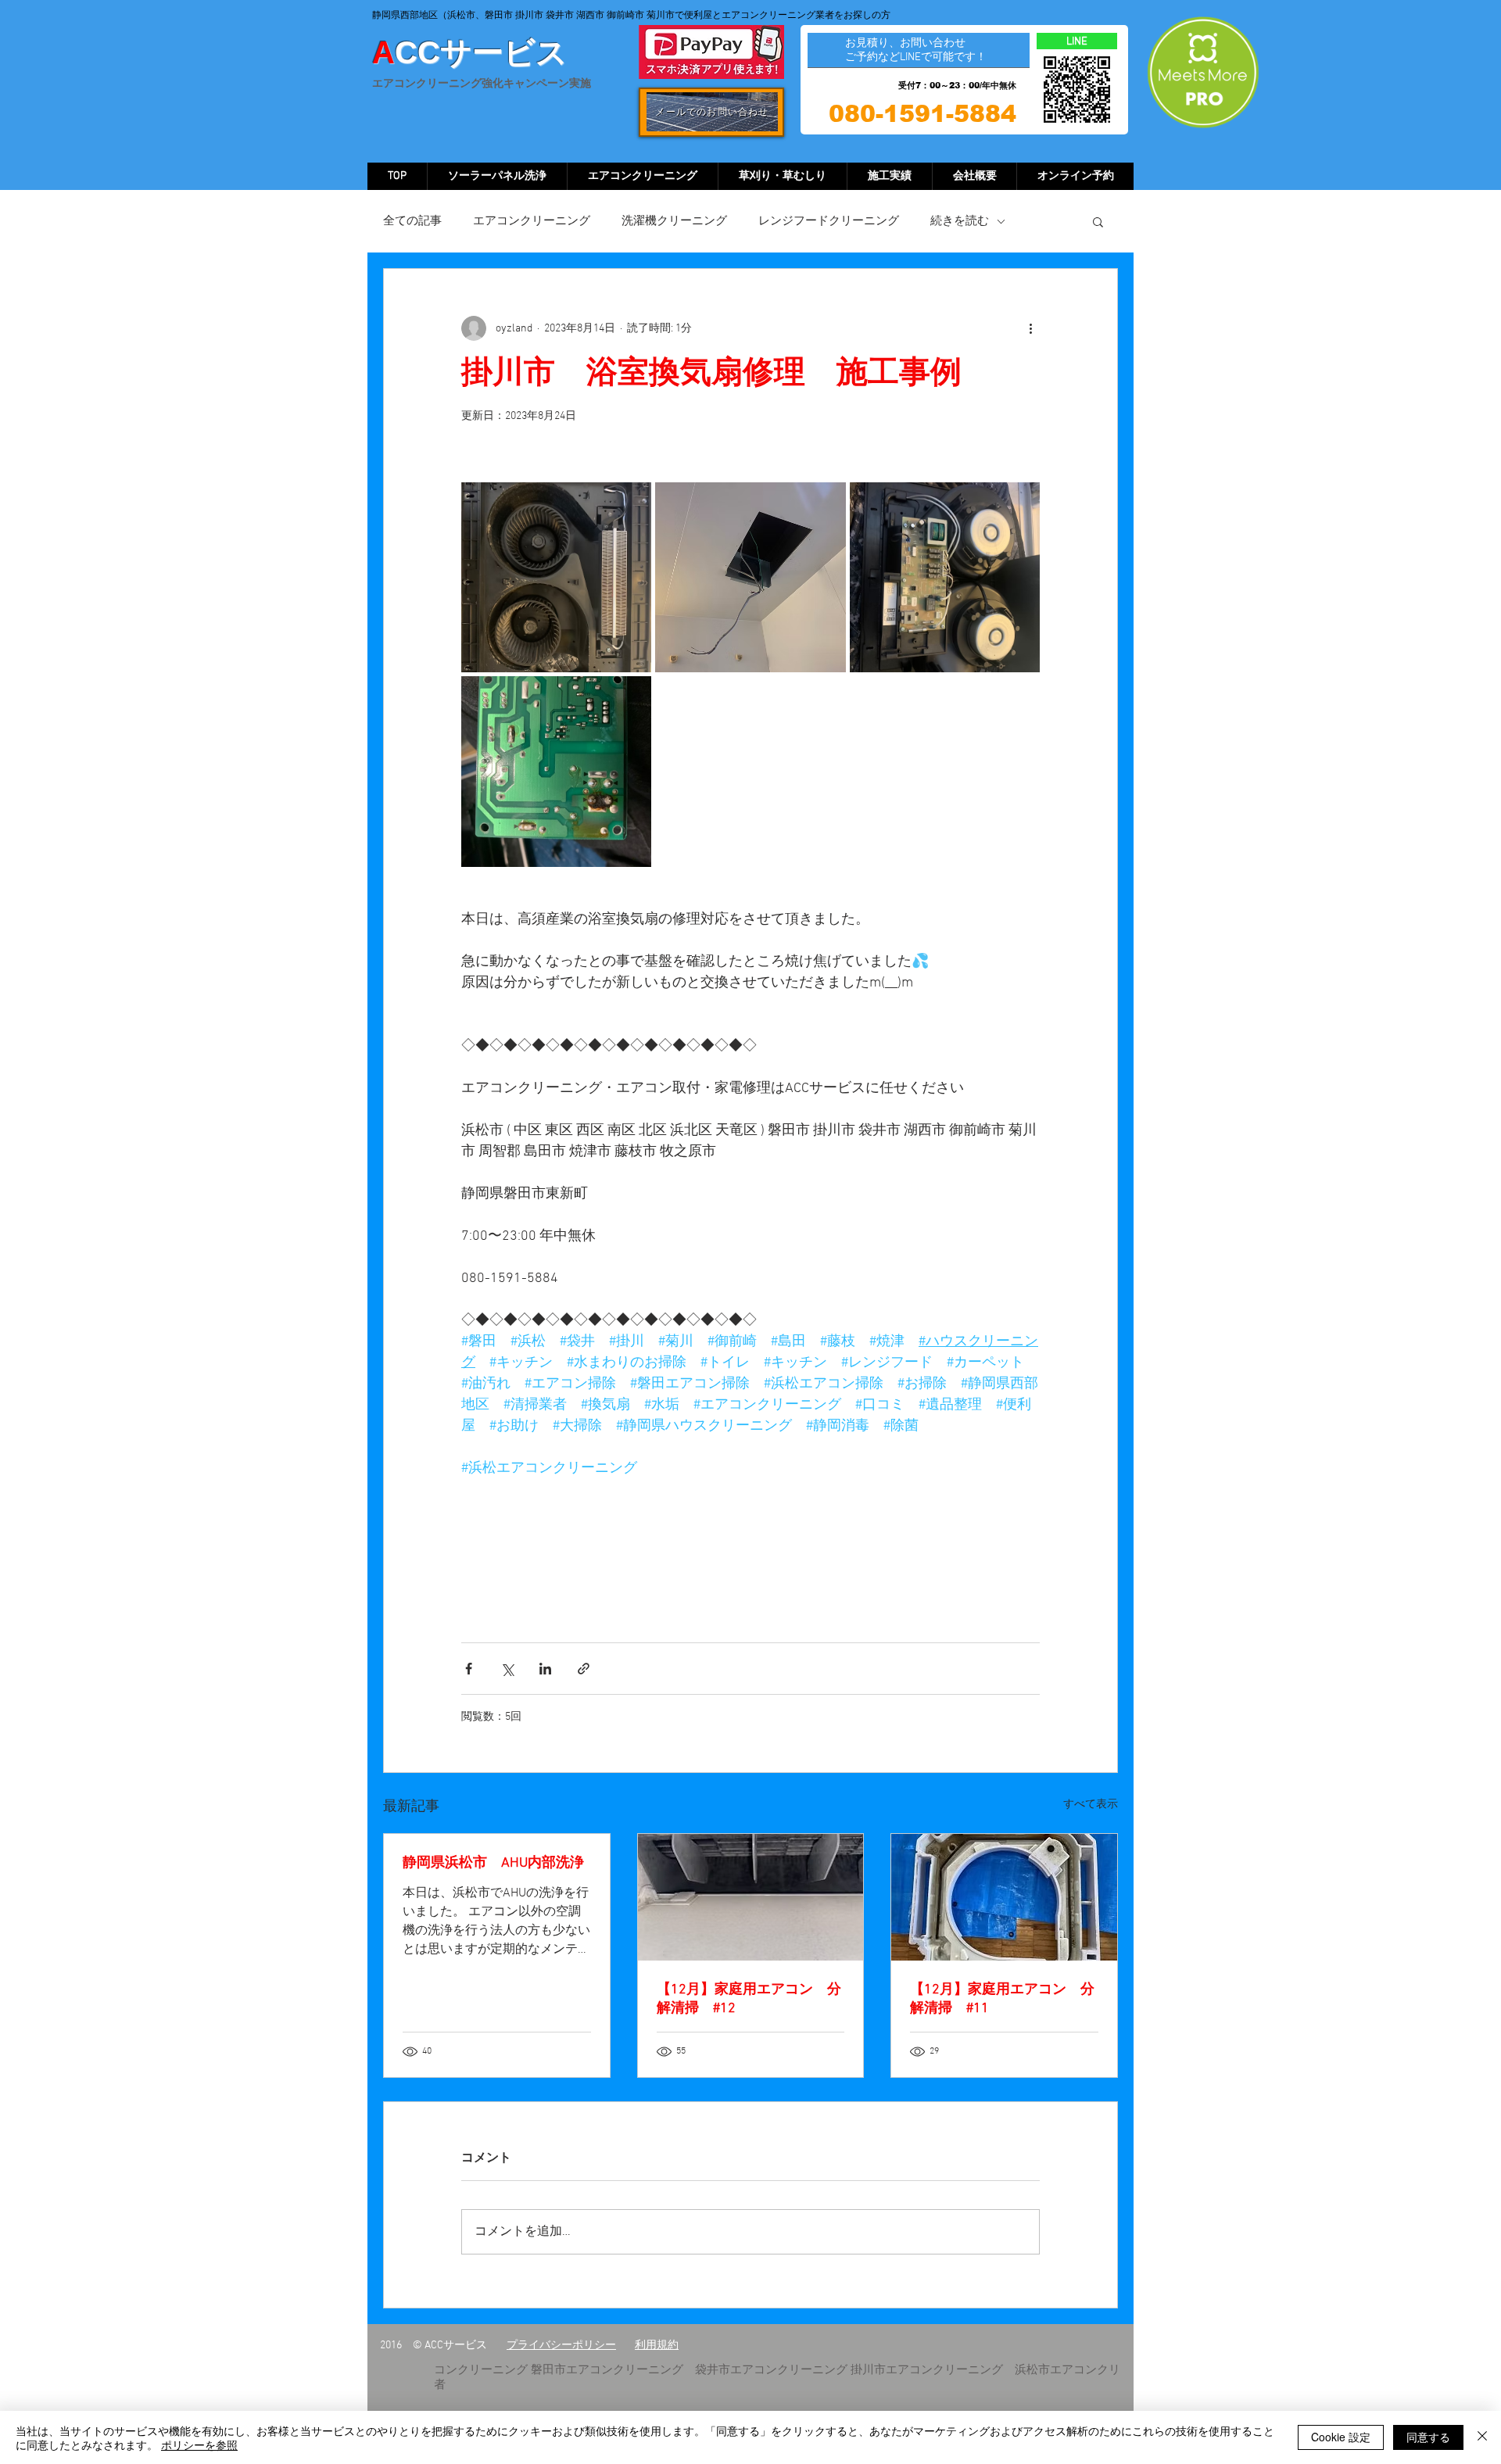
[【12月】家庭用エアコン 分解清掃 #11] (1004, 1897)
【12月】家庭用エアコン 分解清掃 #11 (1002, 1999)
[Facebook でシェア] (469, 1669)
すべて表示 (1091, 1805)
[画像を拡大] (556, 577)
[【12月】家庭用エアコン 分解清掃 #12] (751, 1897)
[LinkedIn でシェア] (545, 1669)
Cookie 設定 (1341, 2437)
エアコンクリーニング (532, 221)
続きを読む (960, 221)
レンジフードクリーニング (829, 221)
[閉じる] (1482, 2437)
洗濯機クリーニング (674, 221)
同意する (1428, 2437)
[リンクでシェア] (584, 1669)
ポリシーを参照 (199, 2444)
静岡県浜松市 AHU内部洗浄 (493, 1863)
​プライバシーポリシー (561, 2346)
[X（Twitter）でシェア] (507, 1669)
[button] (1098, 221)
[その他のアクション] (1030, 328)
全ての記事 (412, 221)
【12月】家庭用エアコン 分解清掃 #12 (749, 1999)
